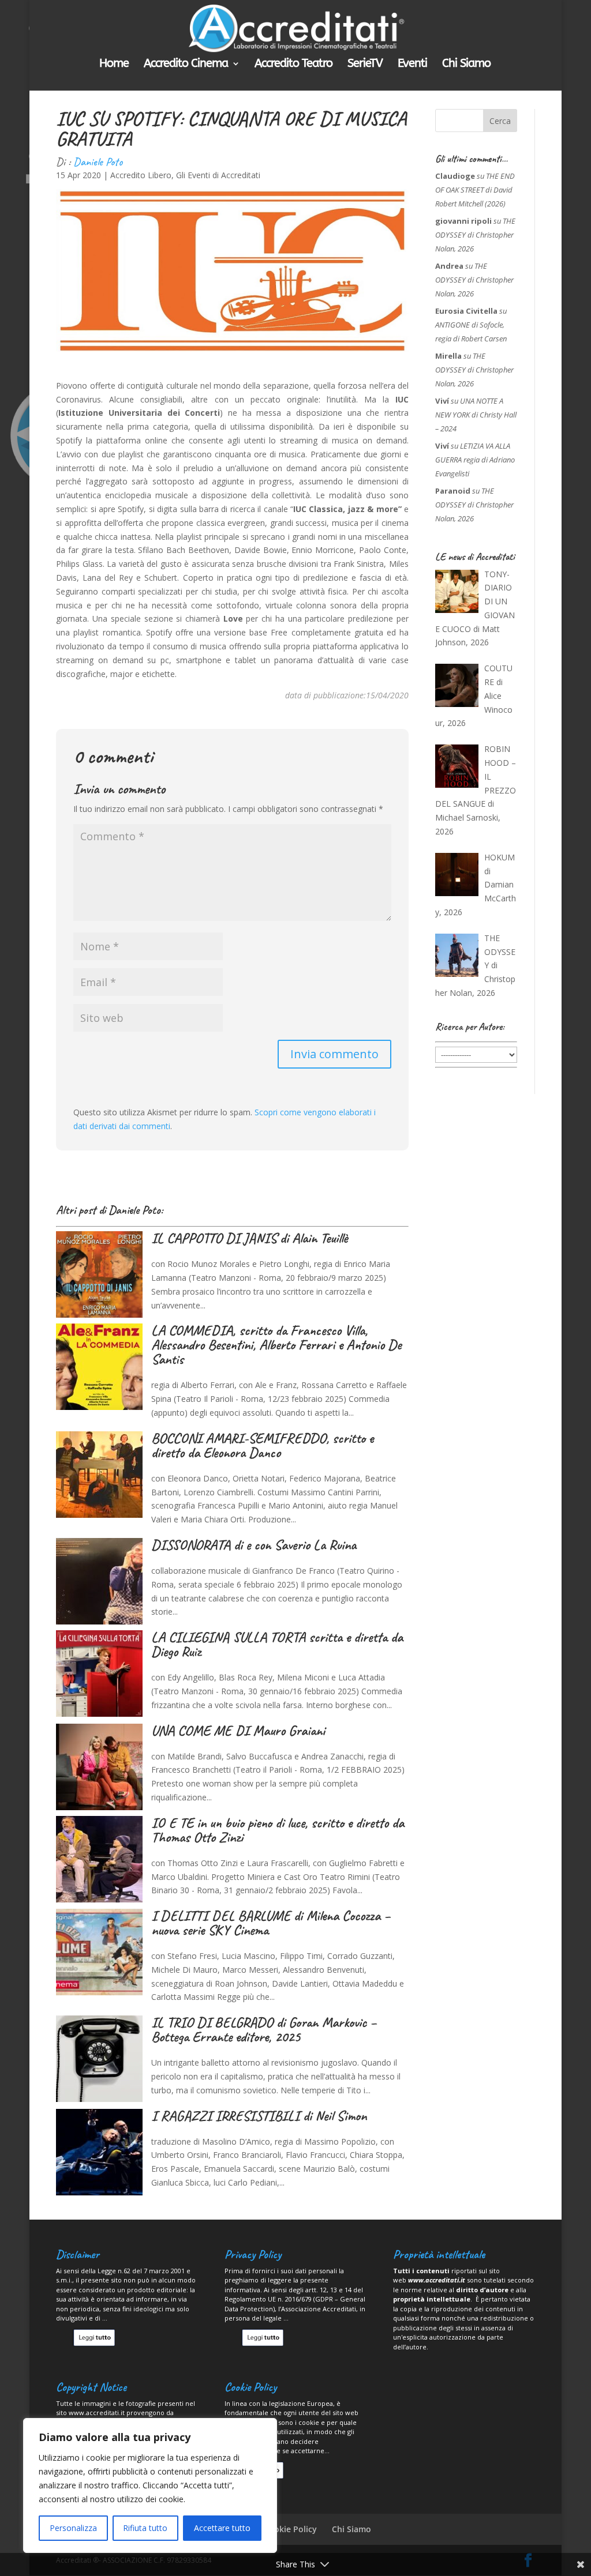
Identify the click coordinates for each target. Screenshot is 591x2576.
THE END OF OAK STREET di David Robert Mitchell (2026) (475, 190)
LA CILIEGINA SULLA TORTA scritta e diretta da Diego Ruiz (277, 1644)
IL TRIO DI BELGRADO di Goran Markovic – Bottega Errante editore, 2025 (264, 2030)
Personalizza (73, 2528)
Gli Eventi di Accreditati (218, 175)
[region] (150, 2485)
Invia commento (334, 1054)
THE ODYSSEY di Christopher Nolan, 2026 (475, 235)
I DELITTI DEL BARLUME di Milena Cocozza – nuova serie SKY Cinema (271, 1923)
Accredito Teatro (293, 65)
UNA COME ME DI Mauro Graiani (238, 1731)
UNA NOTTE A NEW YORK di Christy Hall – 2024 (476, 415)
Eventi (412, 65)
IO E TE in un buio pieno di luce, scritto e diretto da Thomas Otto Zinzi (278, 1830)
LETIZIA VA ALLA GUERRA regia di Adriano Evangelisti (475, 460)
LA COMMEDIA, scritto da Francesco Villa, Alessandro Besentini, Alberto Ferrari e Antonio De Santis (276, 1345)
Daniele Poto (98, 162)
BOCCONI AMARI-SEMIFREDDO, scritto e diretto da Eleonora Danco (262, 1445)
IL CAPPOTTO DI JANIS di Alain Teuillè (249, 1238)
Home (114, 65)
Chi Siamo (466, 65)
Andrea (449, 266)
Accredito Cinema (186, 65)
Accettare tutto (222, 2528)
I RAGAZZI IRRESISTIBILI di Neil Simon (259, 2116)
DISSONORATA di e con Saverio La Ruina (254, 1545)
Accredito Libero (141, 175)
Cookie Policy (290, 2529)
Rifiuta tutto (145, 2528)
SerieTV (365, 65)
